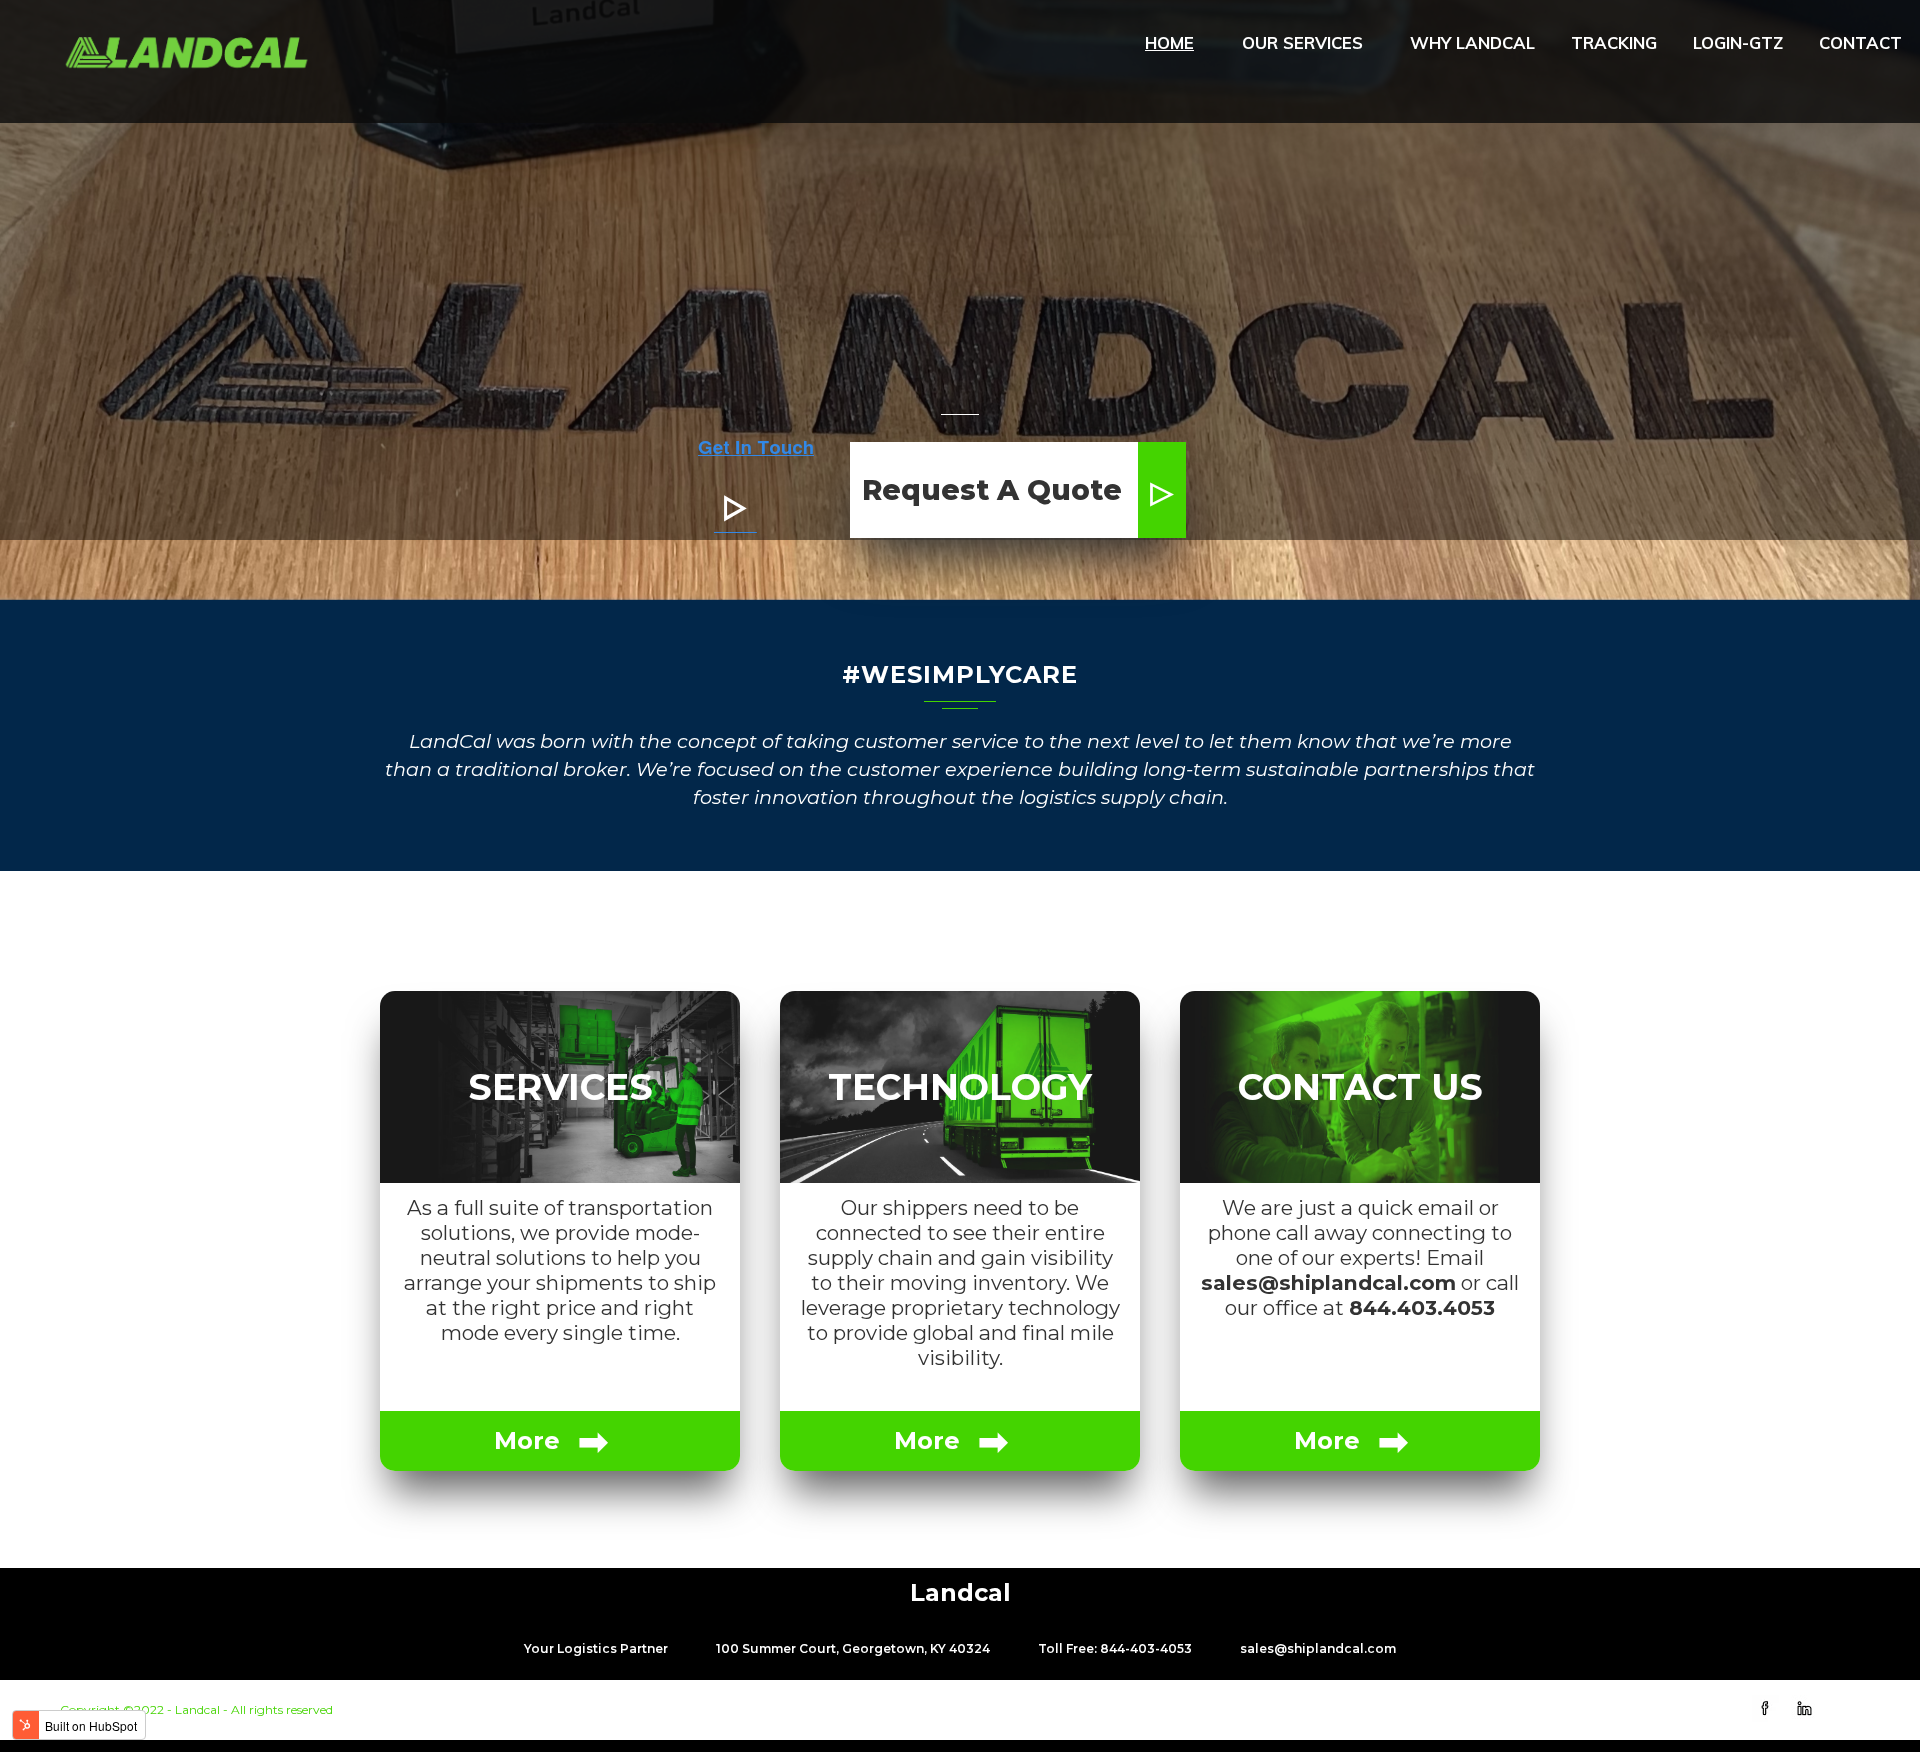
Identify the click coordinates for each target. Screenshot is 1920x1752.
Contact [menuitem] (1860, 42)
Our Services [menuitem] (1302, 42)
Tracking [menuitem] (1614, 42)
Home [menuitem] (1169, 42)
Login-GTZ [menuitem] (1738, 42)
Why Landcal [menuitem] (1472, 42)
